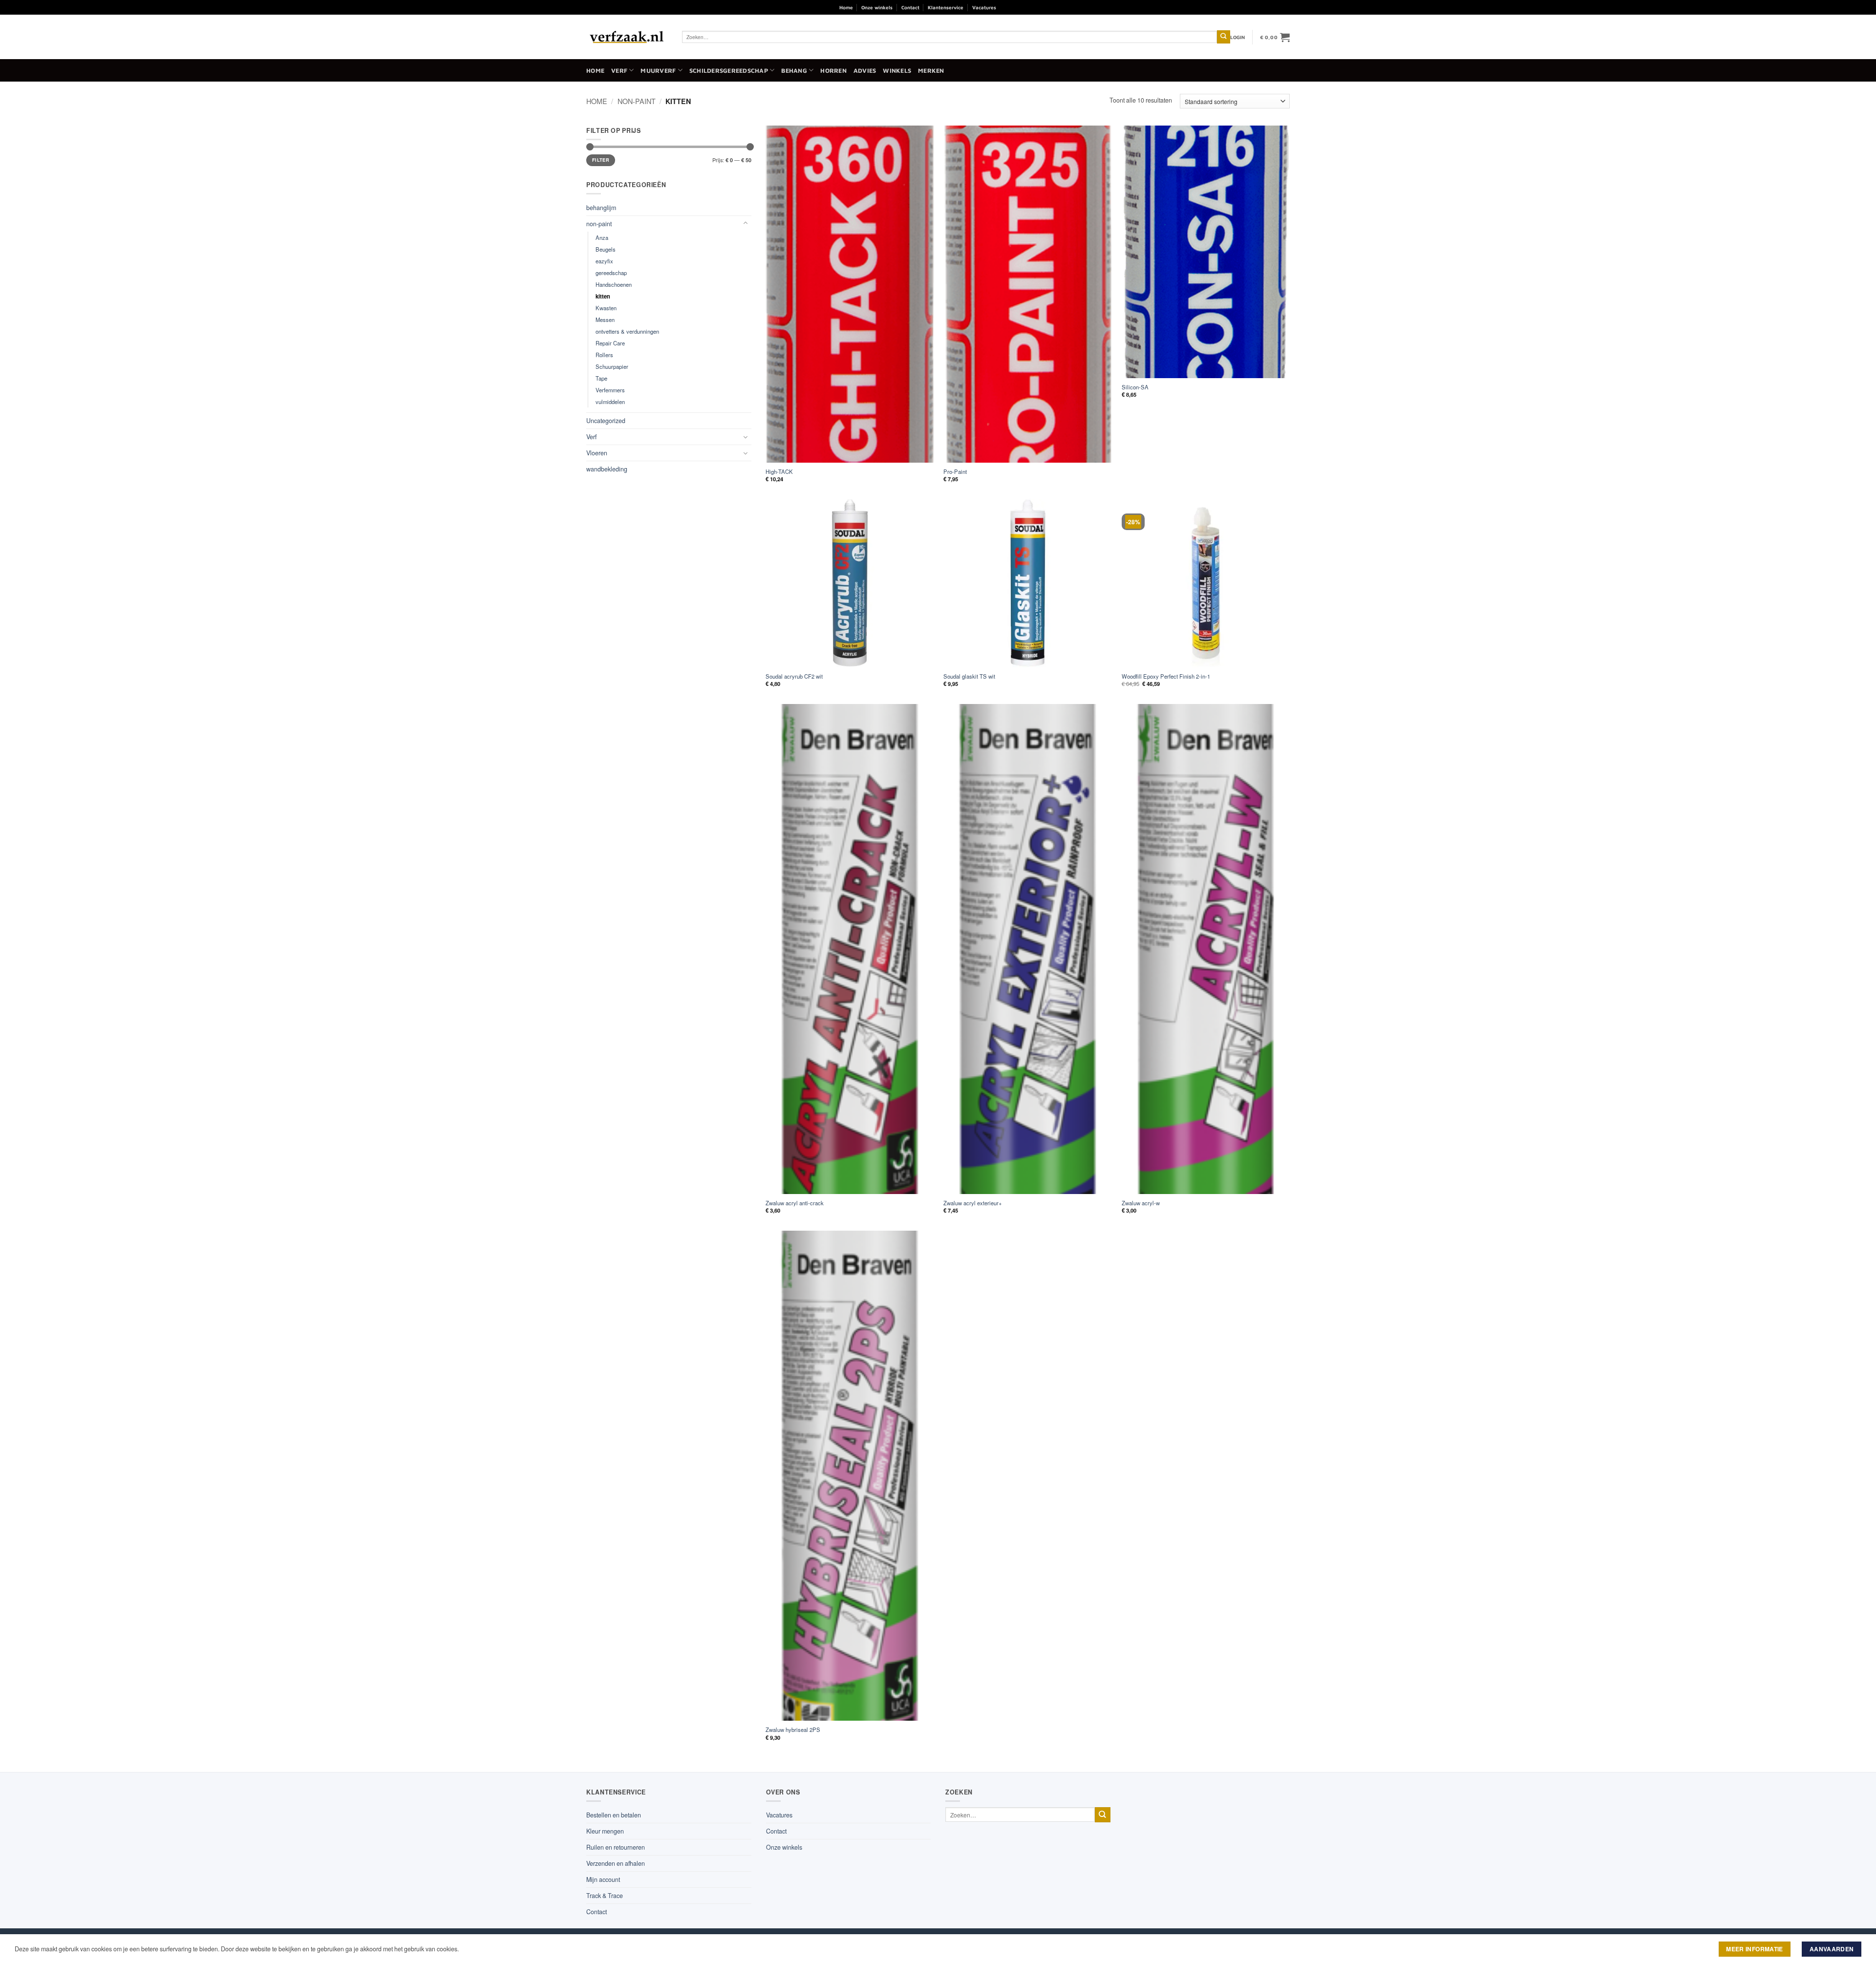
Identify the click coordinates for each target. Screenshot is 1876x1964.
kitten (603, 296)
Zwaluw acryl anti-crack (795, 1203)
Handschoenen (614, 284)
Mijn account (603, 1879)
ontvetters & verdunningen (627, 331)
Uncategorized (606, 421)
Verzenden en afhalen (616, 1863)
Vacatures (984, 7)
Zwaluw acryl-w (1141, 1203)
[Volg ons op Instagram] (1019, 7)
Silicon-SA (1135, 387)
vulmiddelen (610, 402)
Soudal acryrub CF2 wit (794, 676)
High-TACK (779, 472)
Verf (619, 71)
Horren (833, 71)
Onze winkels (877, 7)
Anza (602, 237)
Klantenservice (946, 7)
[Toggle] (746, 224)
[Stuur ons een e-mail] (1031, 7)
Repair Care (610, 343)
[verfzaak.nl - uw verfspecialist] (627, 37)
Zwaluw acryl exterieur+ (973, 1203)
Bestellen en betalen (614, 1815)
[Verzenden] (1224, 37)
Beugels (606, 249)
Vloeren (597, 453)
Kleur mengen (605, 1831)
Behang (794, 71)
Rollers (604, 355)
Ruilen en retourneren (616, 1847)
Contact (910, 7)
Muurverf (658, 71)
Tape (601, 378)
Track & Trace (605, 1896)
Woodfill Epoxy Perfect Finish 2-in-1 (1166, 676)
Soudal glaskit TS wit (969, 676)
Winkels (897, 71)
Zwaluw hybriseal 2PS (793, 1730)
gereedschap (611, 273)
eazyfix (604, 261)
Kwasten (606, 308)
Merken (931, 71)
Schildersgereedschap (729, 71)
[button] (1238, 37)
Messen (605, 320)
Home (846, 7)
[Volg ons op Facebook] (1007, 7)
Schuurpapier (612, 366)
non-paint (637, 101)
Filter (601, 160)
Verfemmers (610, 390)
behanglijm (601, 208)
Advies (865, 71)
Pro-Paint (955, 472)
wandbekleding (607, 469)
